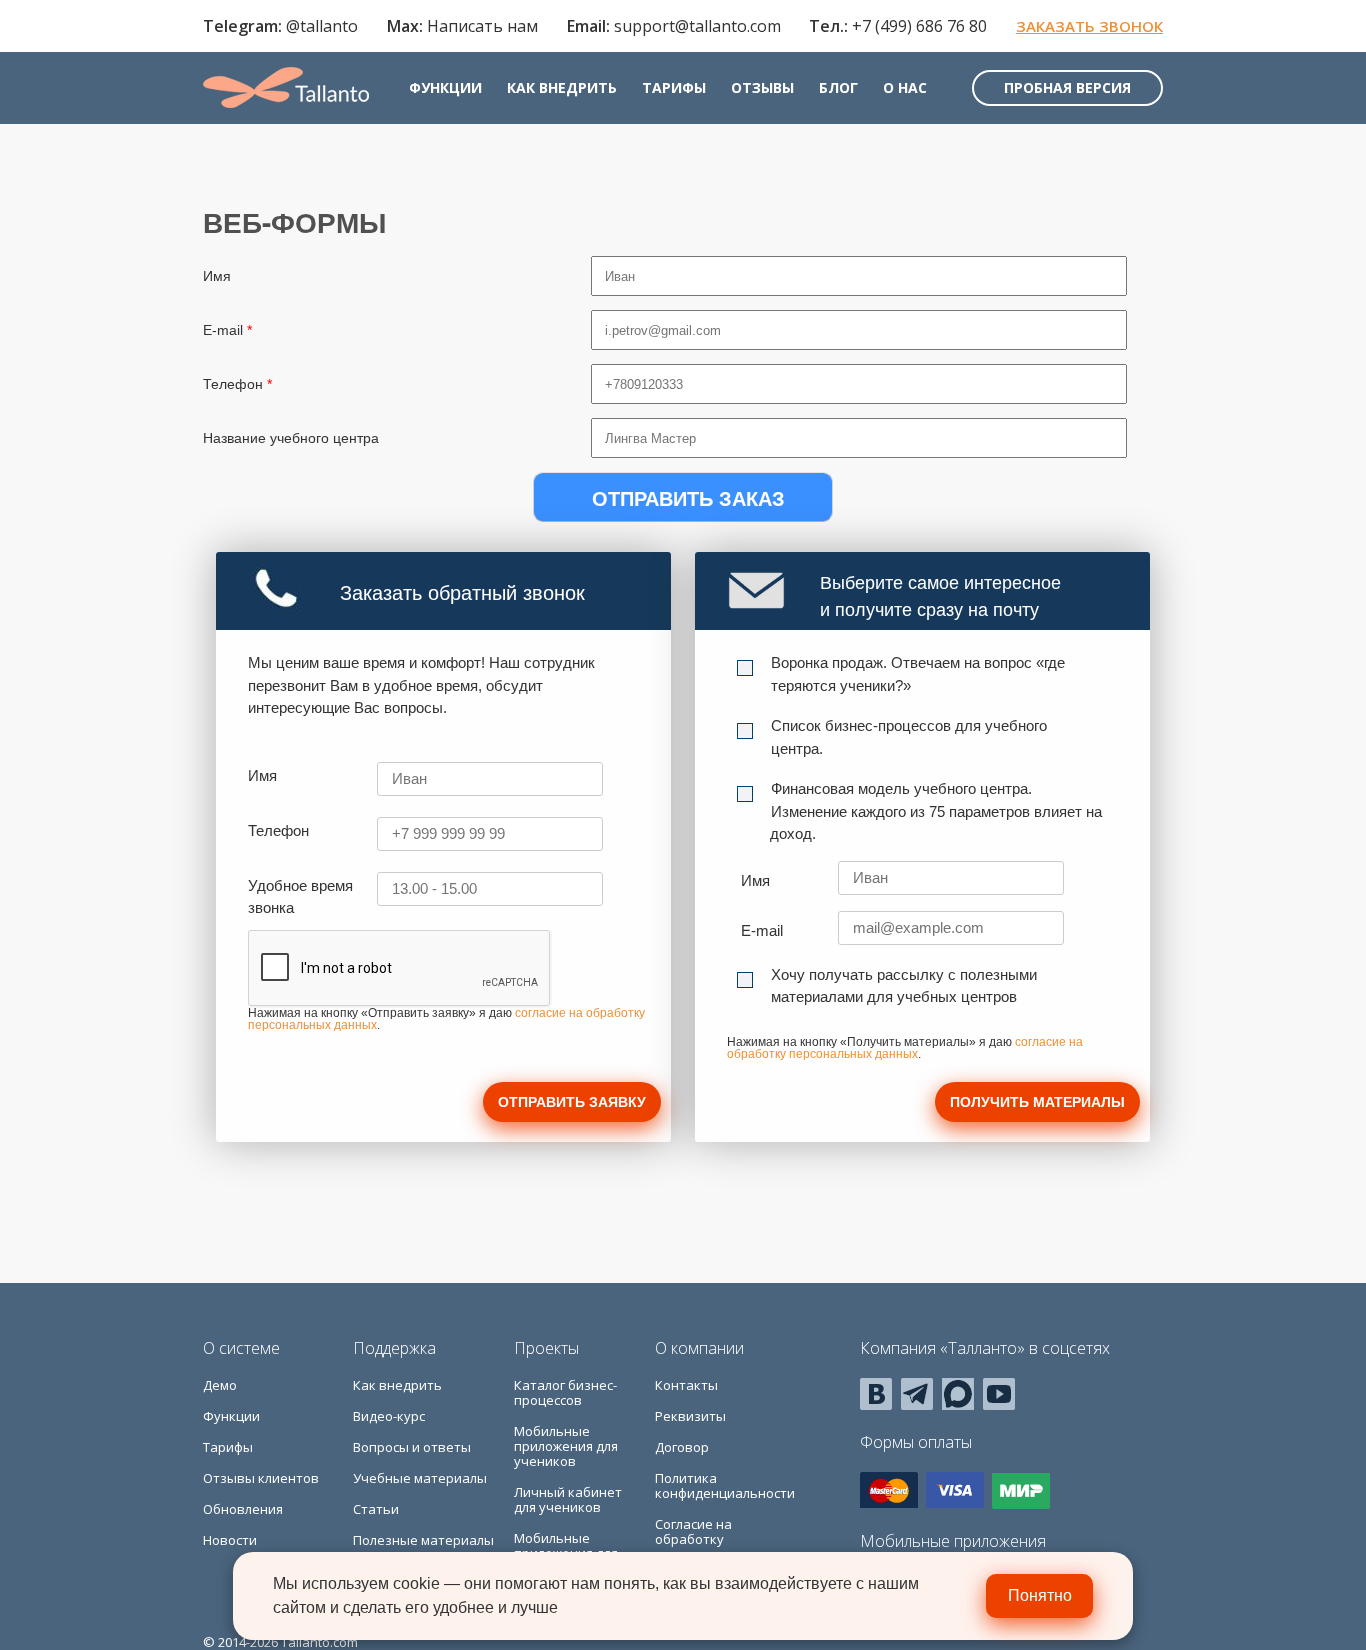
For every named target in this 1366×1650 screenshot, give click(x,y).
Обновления (243, 1509)
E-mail (227, 330)
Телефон (237, 384)
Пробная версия (1067, 87)
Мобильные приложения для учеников (566, 1446)
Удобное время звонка (300, 897)
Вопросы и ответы (412, 1447)
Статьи (376, 1509)
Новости (230, 1540)
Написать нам (482, 26)
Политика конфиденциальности (725, 1485)
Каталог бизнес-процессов (565, 1392)
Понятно (1040, 1595)
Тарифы (674, 87)
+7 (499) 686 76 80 (919, 26)
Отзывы (762, 87)
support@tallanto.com (697, 26)
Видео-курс (389, 1416)
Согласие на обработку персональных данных (702, 1546)
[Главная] (286, 87)
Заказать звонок (1089, 26)
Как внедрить (562, 87)
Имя (217, 276)
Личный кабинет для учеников (568, 1499)
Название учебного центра (291, 438)
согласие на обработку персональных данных (905, 1048)
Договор (682, 1447)
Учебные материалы (420, 1478)
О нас (905, 87)
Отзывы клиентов (261, 1478)
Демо (220, 1385)
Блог (838, 87)
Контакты (686, 1385)
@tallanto (322, 26)
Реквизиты (690, 1416)
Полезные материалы (423, 1540)
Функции (445, 87)
